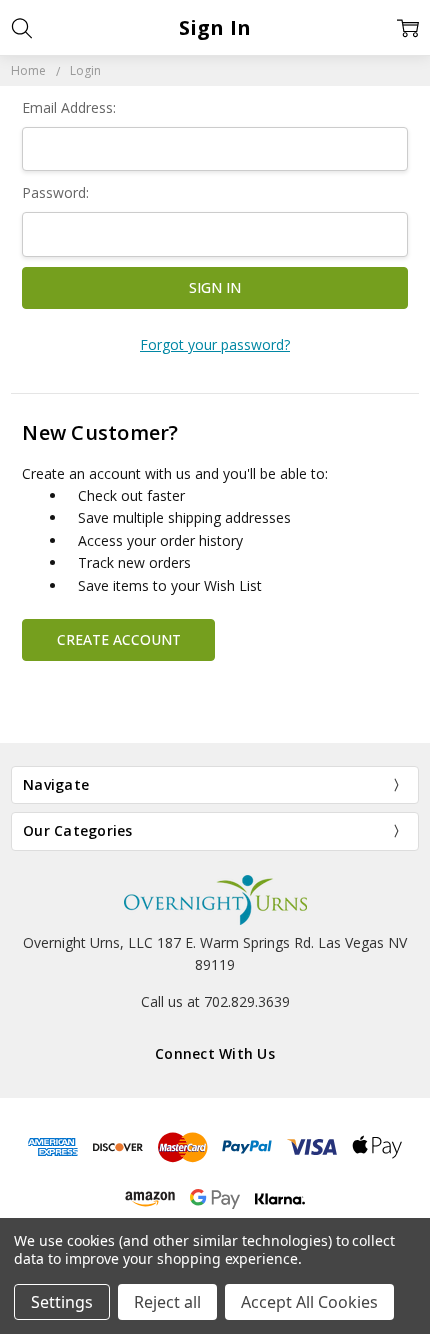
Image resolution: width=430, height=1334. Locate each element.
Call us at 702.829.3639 (215, 1001)
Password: (55, 192)
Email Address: (69, 107)
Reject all (167, 1302)
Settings (62, 1302)
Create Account (119, 639)
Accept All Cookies (309, 1302)
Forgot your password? (215, 344)
